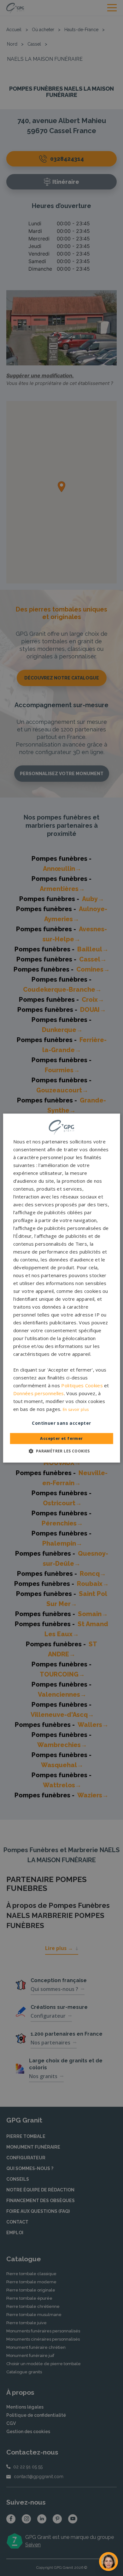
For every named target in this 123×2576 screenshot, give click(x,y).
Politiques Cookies (82, 1385)
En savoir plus (76, 1409)
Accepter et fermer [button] (61, 1438)
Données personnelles (39, 1393)
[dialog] (62, 1288)
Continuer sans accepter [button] (61, 1423)
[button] (61, 1451)
